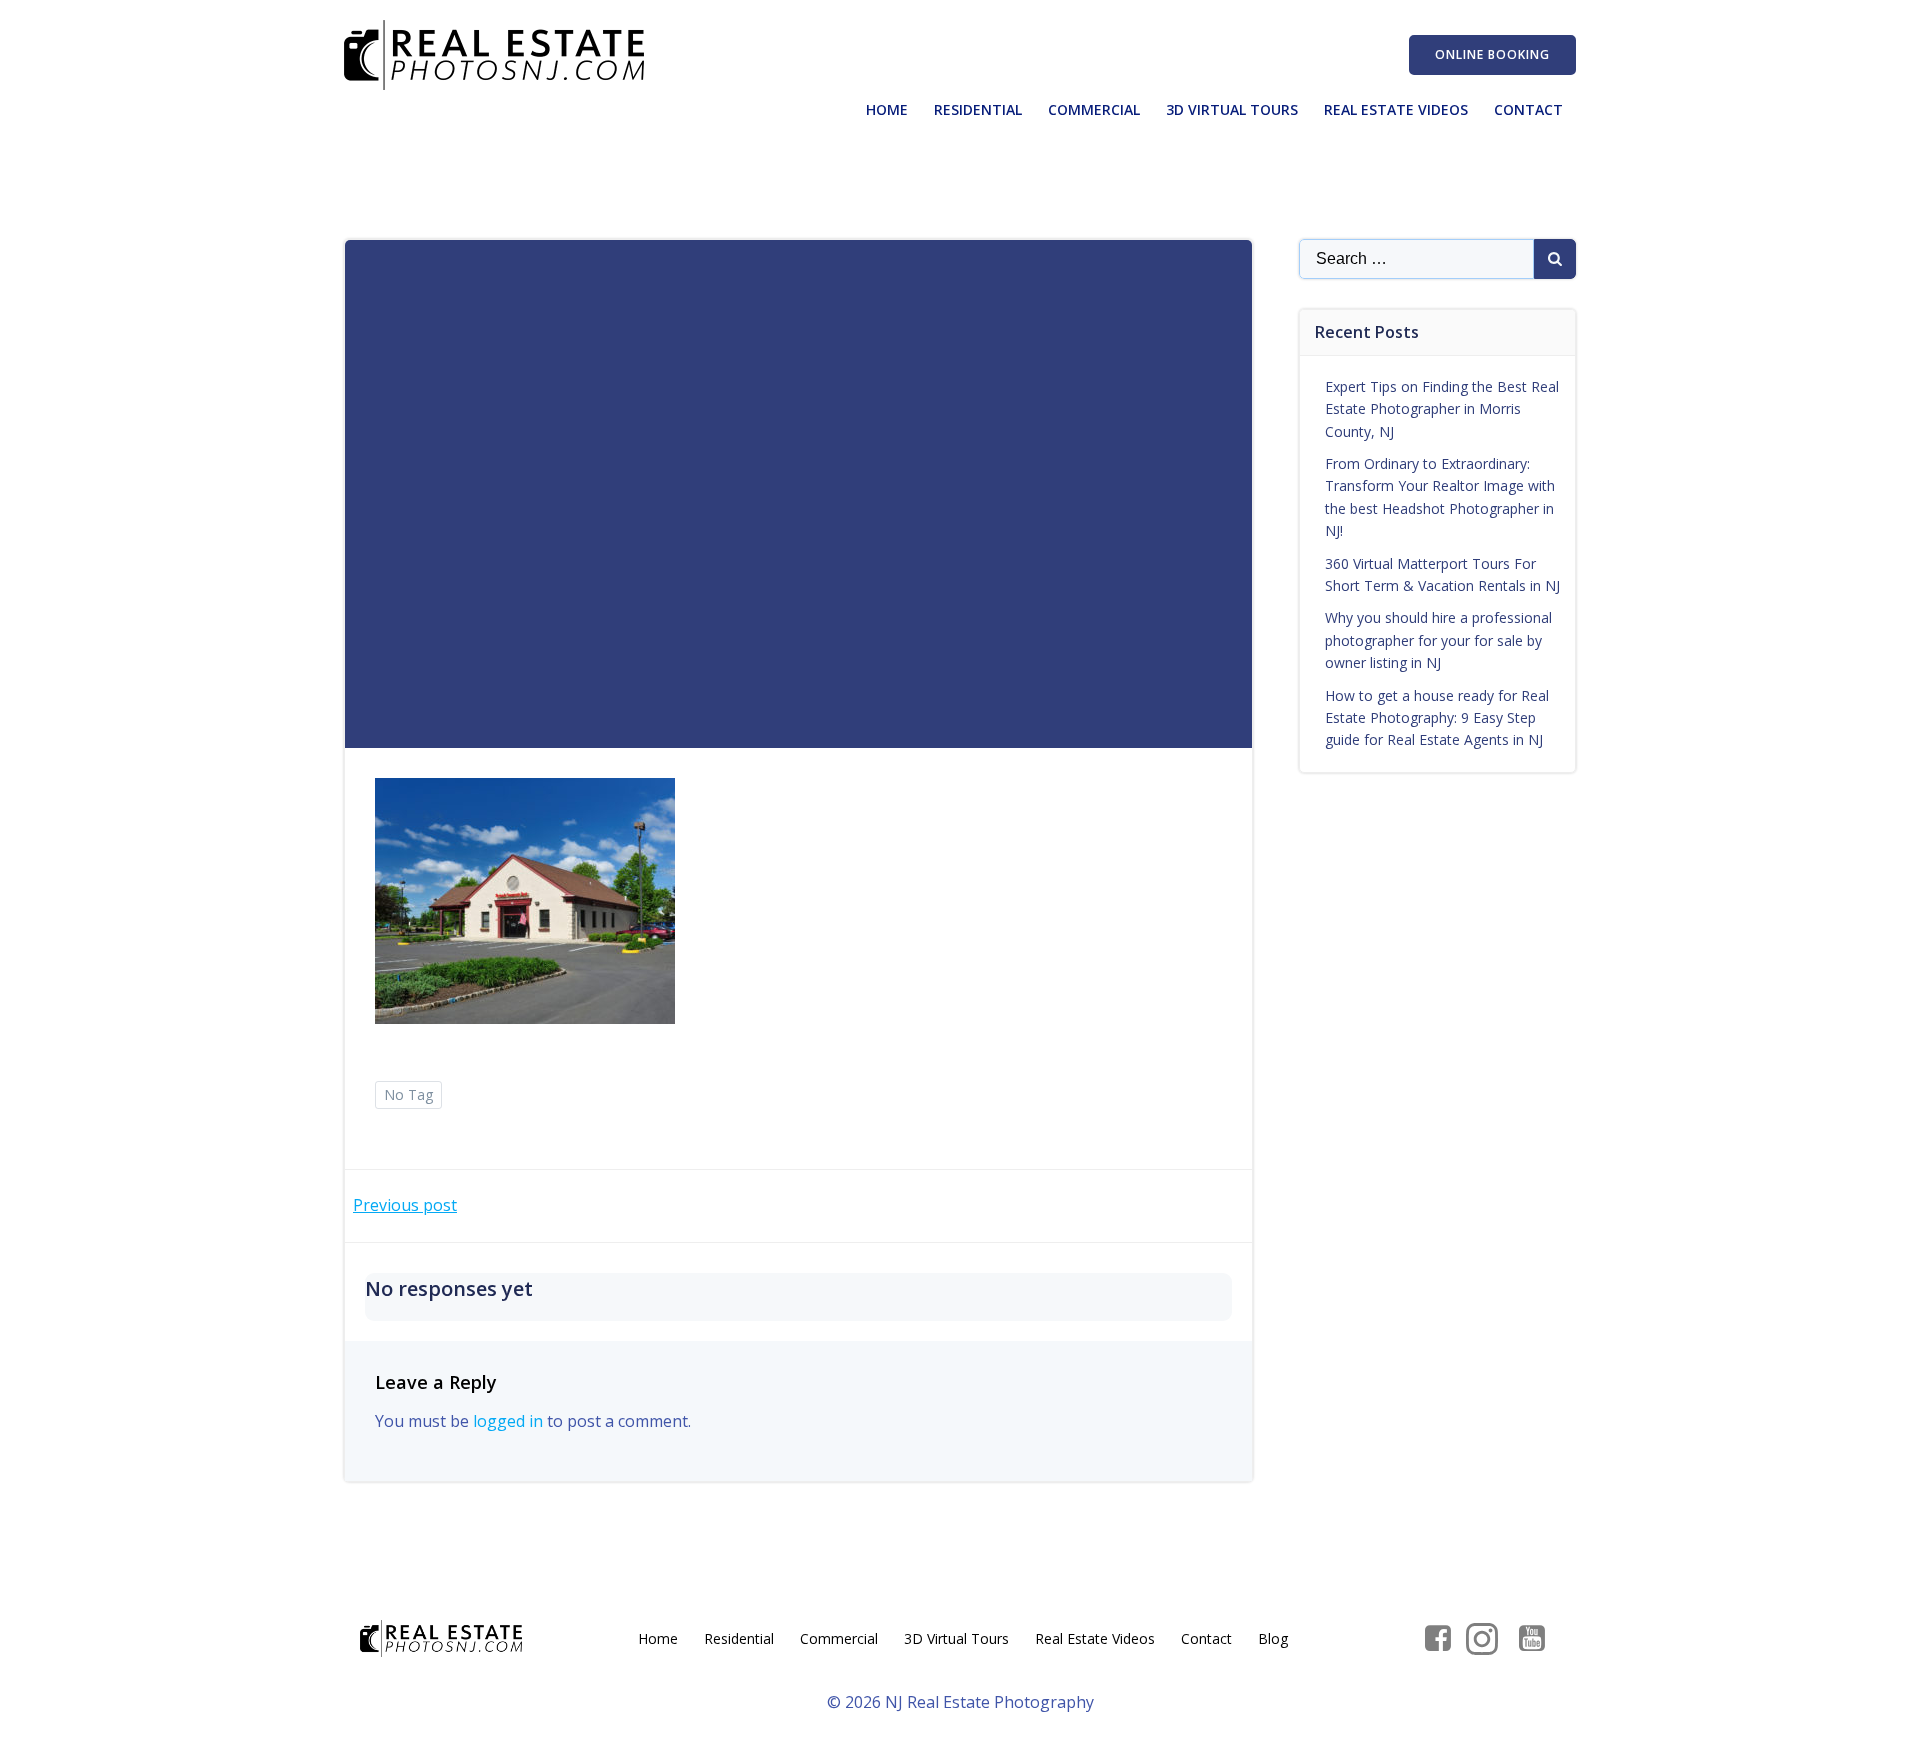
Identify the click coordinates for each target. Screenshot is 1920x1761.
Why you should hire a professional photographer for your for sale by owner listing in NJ (1438, 640)
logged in (508, 1421)
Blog (1273, 1638)
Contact (1528, 109)
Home (887, 109)
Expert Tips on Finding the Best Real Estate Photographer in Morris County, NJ (1442, 409)
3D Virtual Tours (1232, 109)
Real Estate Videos (1396, 109)
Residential (978, 109)
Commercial (1094, 109)
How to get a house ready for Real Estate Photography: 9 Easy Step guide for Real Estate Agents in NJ (1437, 718)
